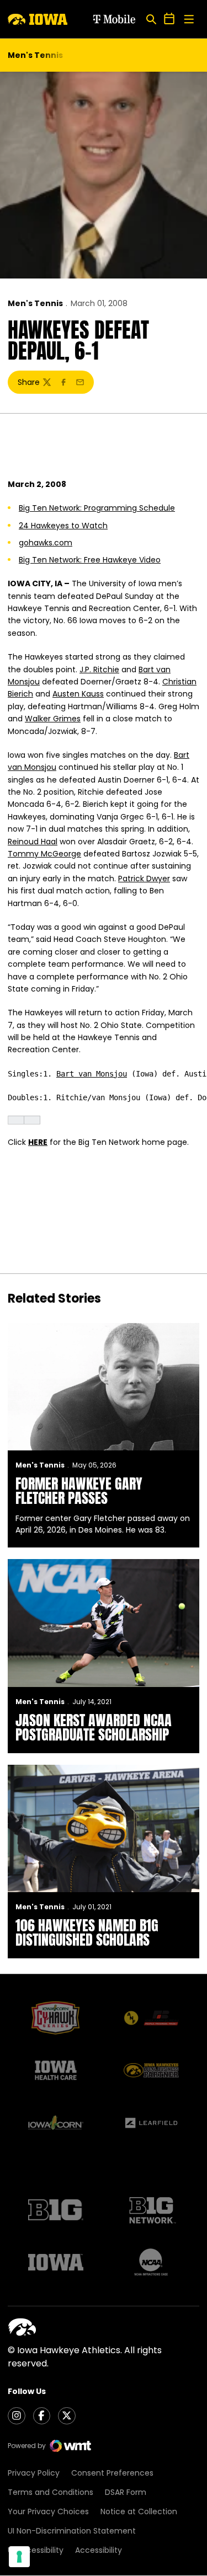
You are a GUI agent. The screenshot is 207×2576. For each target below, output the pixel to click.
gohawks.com (46, 543)
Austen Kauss (78, 694)
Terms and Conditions (51, 2492)
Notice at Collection (139, 2511)
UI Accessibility (36, 2550)
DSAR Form (126, 2492)
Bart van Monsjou (92, 1074)
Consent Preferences (112, 2473)
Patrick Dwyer (144, 879)
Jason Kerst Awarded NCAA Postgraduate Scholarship (94, 1727)
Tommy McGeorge (44, 854)
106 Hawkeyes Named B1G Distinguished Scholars (87, 1932)
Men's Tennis (35, 303)
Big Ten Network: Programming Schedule (97, 508)
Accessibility (99, 2550)
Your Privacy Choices (48, 2511)
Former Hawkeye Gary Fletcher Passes (79, 1491)
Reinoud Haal (33, 842)
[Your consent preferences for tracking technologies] (19, 2557)
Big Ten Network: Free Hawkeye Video (90, 560)
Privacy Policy (34, 2473)
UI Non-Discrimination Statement (72, 2531)
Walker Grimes (53, 719)
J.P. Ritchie (99, 670)
